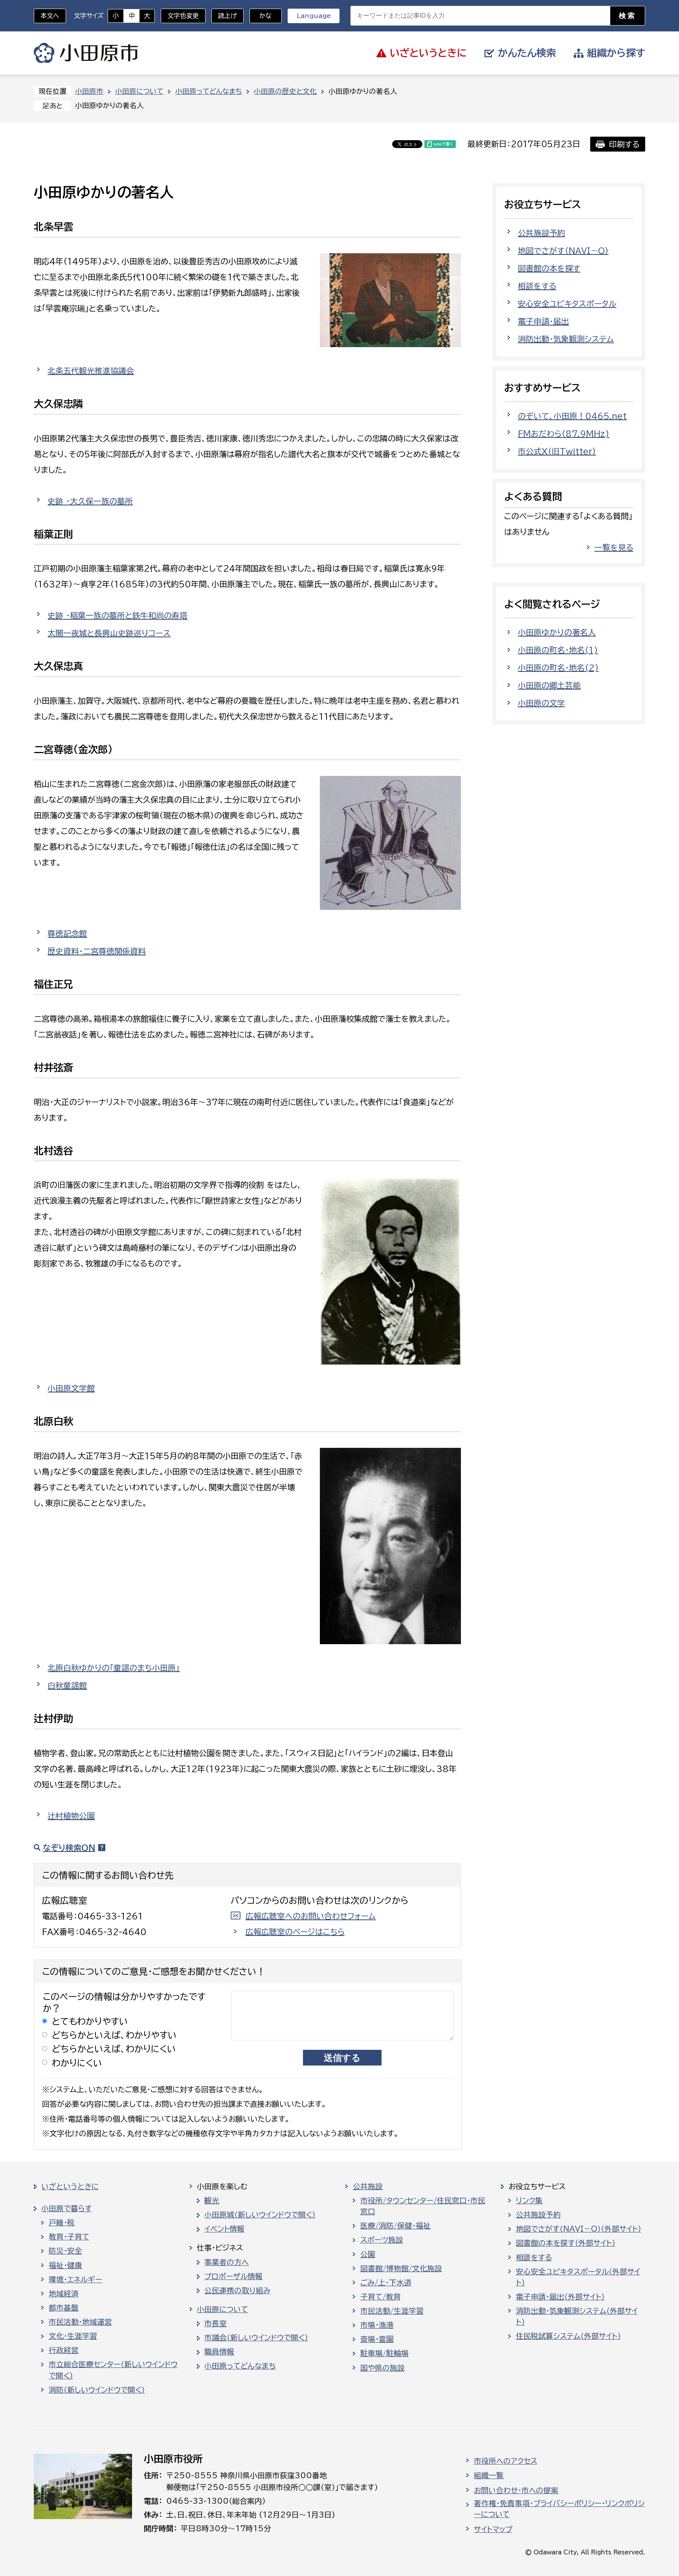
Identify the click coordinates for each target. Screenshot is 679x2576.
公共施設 (368, 2186)
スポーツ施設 (382, 2240)
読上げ (228, 16)
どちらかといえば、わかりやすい (114, 2035)
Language (314, 16)
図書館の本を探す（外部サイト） (566, 2243)
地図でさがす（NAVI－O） (563, 251)
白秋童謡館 (67, 1685)
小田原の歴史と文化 (285, 91)
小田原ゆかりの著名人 (557, 632)
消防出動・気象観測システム (566, 339)
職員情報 (219, 2352)
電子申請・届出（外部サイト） (560, 2297)
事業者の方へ (227, 2262)
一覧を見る (614, 547)
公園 (368, 2254)
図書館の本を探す (549, 268)
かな (261, 16)
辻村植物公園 (71, 1816)
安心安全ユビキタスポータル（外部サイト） (578, 2277)
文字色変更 (183, 16)
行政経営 (64, 2350)
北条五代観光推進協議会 (91, 371)
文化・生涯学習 (73, 2336)
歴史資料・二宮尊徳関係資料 (97, 951)
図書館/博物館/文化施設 (401, 2269)
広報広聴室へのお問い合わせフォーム (311, 1916)
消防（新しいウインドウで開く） (97, 2390)
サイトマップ (493, 2529)
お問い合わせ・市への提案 (516, 2490)
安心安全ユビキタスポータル (567, 304)
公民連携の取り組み (237, 2291)
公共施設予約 (541, 233)
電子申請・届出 (543, 321)
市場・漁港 (377, 2325)
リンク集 (529, 2201)
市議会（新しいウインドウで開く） (256, 2338)
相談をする (537, 286)
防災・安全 (65, 2251)
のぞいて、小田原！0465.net (572, 416)
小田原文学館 (71, 1388)
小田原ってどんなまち (209, 91)
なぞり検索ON (69, 1848)
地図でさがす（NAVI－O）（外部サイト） (579, 2229)
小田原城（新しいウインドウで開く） (260, 2215)
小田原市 (86, 53)
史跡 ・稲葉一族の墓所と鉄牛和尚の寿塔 (117, 615)
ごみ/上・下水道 (386, 2283)
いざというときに (70, 2186)
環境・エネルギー (75, 2280)
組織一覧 (489, 2475)
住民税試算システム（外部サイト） (568, 2336)
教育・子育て (69, 2237)
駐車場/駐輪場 (384, 2353)
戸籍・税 (62, 2223)
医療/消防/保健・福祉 (395, 2226)
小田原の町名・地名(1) (558, 650)
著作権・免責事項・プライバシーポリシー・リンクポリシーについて (559, 2509)
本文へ (50, 16)
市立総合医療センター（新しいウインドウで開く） (113, 2370)
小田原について (139, 91)
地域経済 (64, 2294)
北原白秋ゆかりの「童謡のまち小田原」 (114, 1668)
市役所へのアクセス (506, 2461)
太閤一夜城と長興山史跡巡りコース (109, 633)
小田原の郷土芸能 (549, 685)
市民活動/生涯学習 (392, 2311)
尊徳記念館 (67, 933)
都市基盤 (64, 2308)
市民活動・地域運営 (80, 2322)
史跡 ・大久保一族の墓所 (90, 501)
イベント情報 (224, 2229)
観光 (212, 2201)
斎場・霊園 (377, 2339)
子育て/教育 (381, 2297)
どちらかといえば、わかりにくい (114, 2049)
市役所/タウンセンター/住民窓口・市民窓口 (423, 2206)
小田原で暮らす (67, 2208)
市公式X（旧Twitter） (557, 451)
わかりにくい (77, 2063)
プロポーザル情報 (233, 2276)
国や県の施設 (383, 2368)
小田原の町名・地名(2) (558, 668)
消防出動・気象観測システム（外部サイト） (577, 2316)
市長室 (216, 2324)
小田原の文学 (541, 703)
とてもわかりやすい (90, 2021)
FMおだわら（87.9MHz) (564, 434)
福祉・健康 (65, 2265)
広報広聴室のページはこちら (295, 1932)
